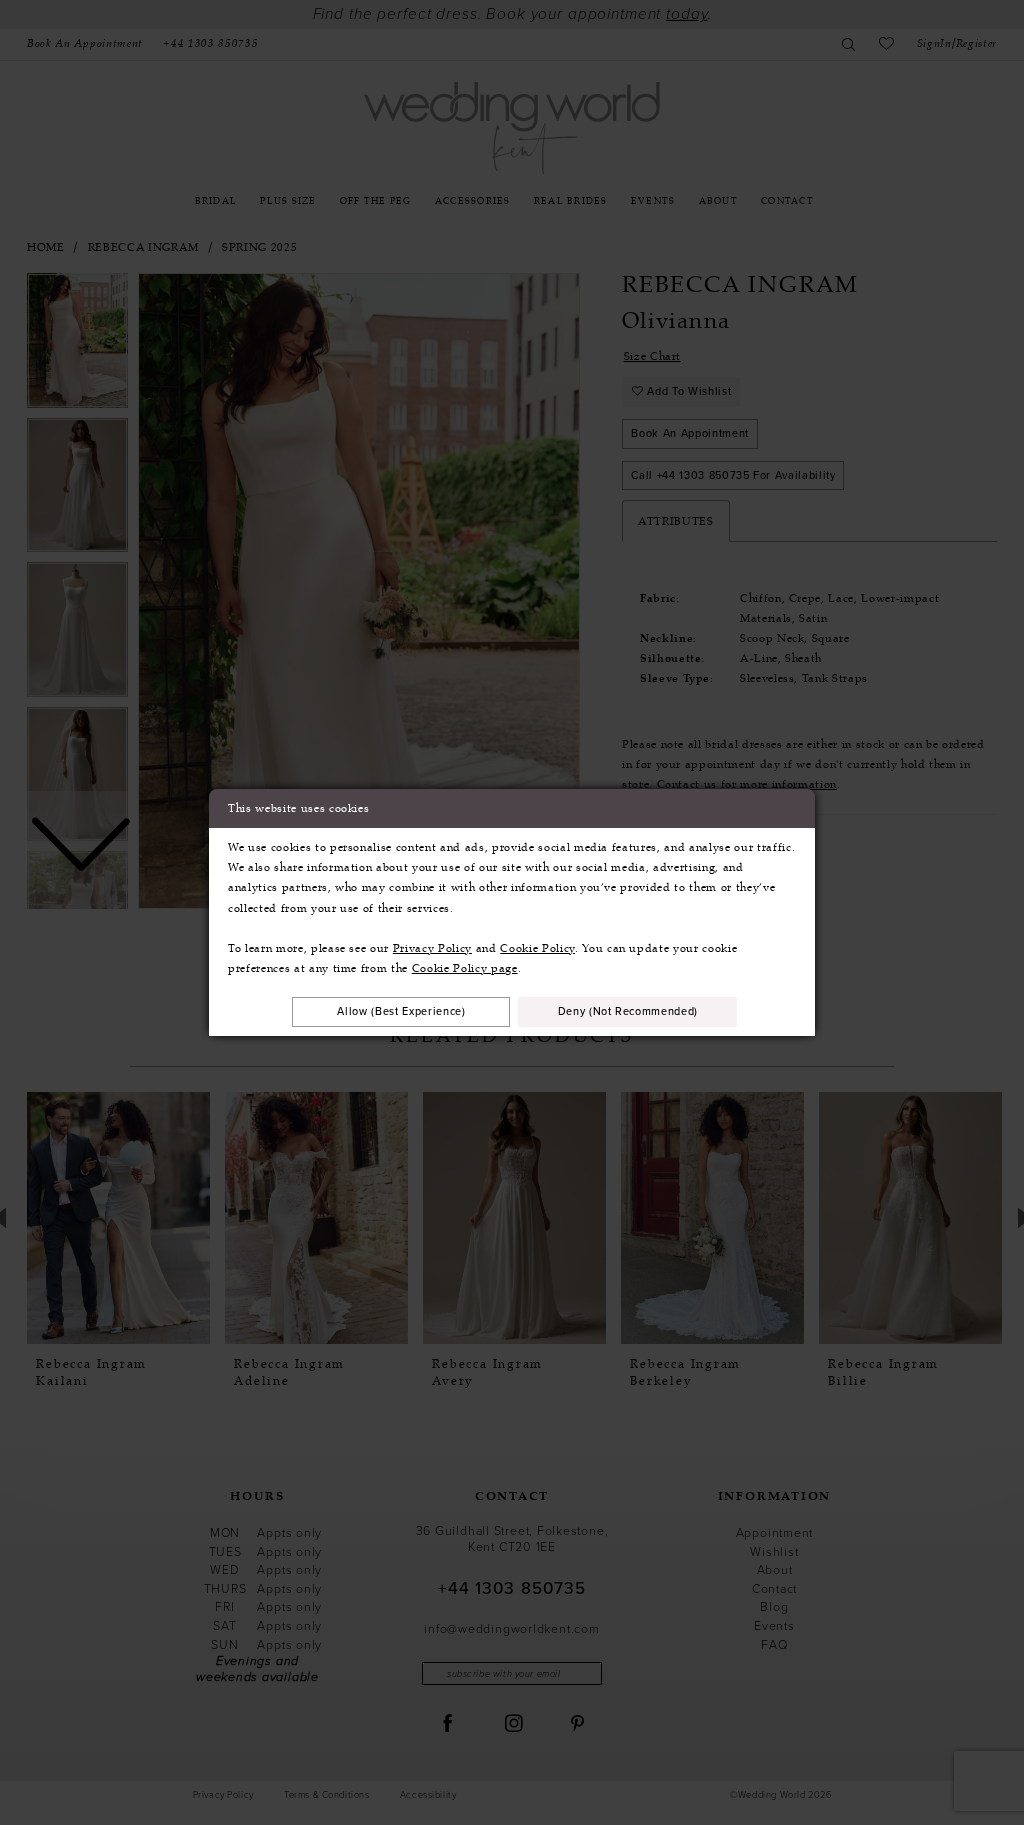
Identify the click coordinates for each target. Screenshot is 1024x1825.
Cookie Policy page (465, 968)
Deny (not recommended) (628, 1011)
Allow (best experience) (401, 1011)
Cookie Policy (537, 948)
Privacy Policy (432, 948)
